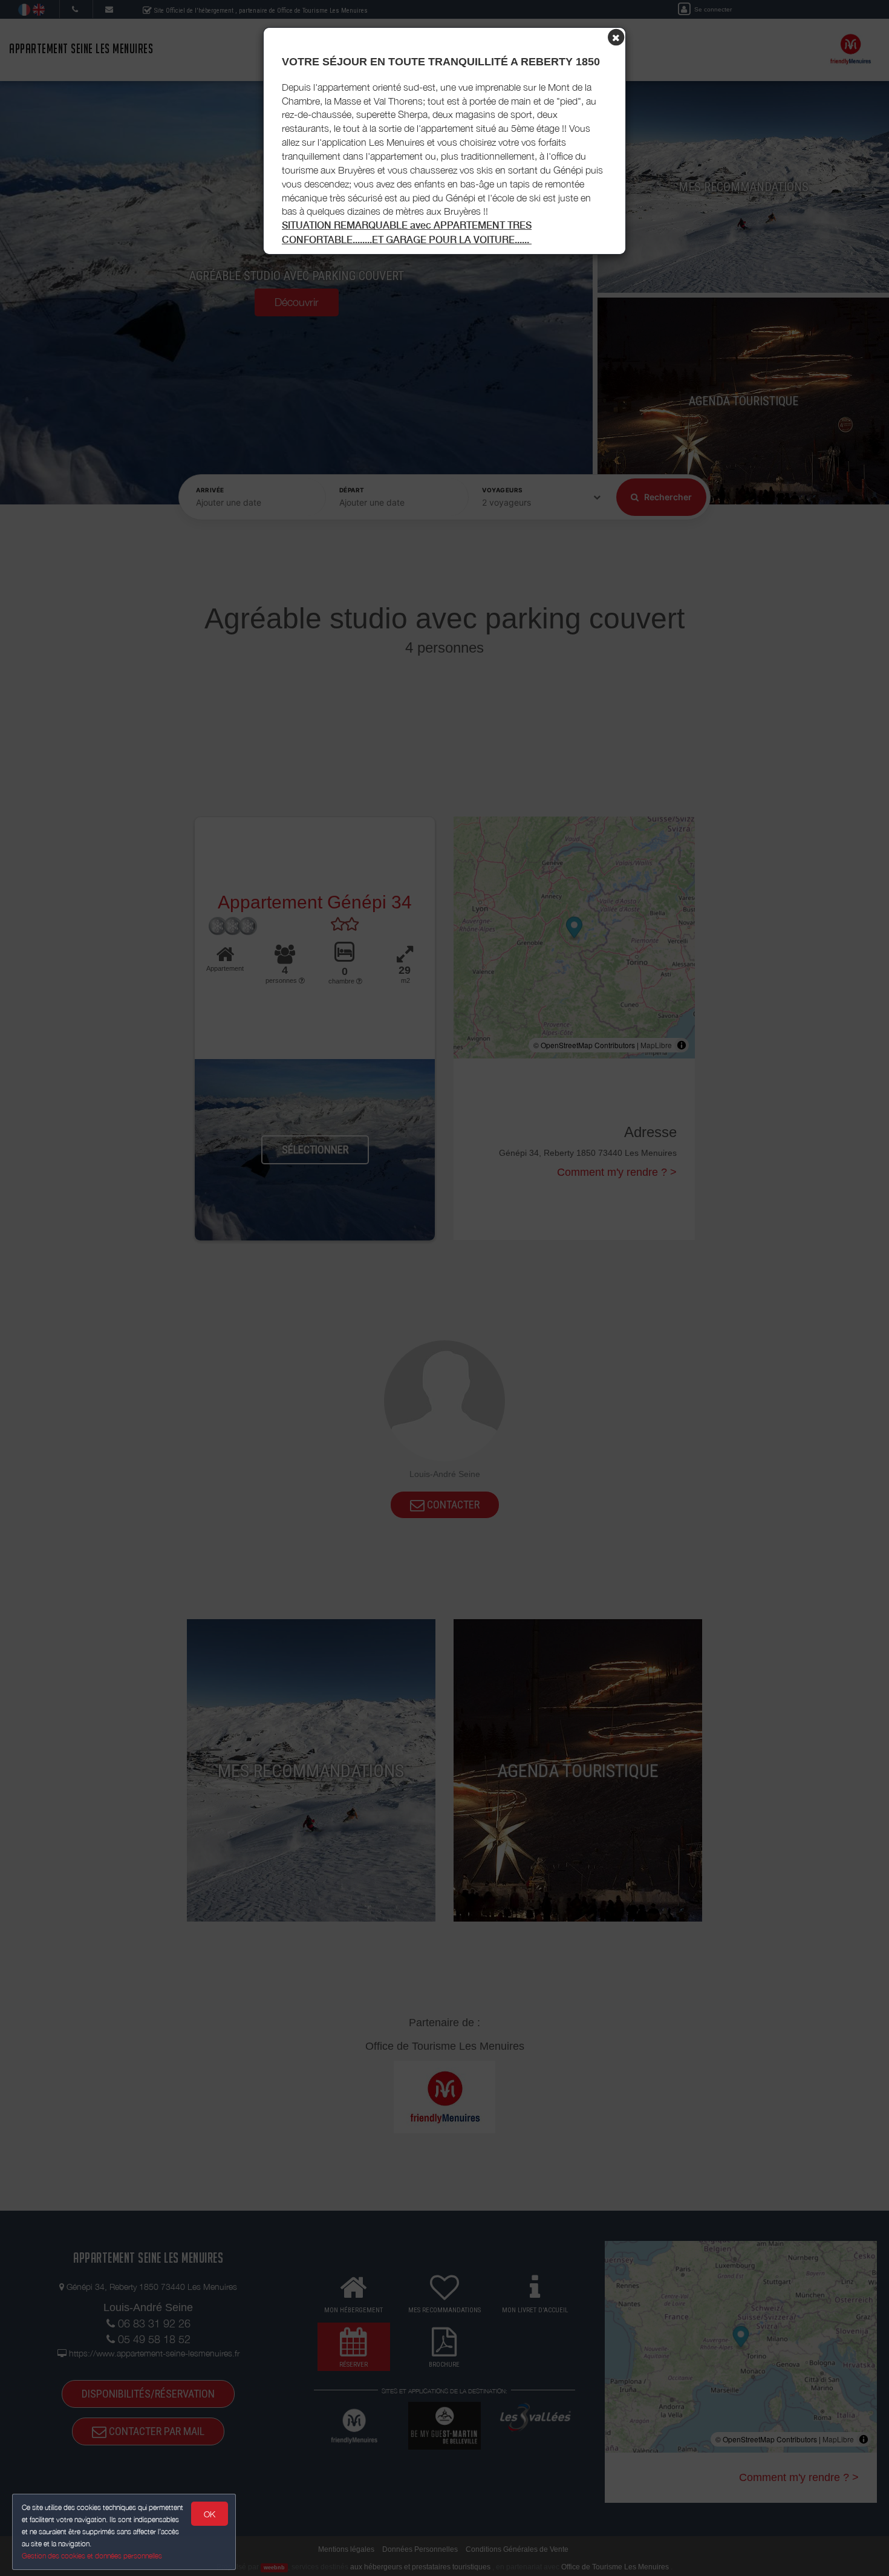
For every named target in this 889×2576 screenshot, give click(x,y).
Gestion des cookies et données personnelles (92, 2556)
